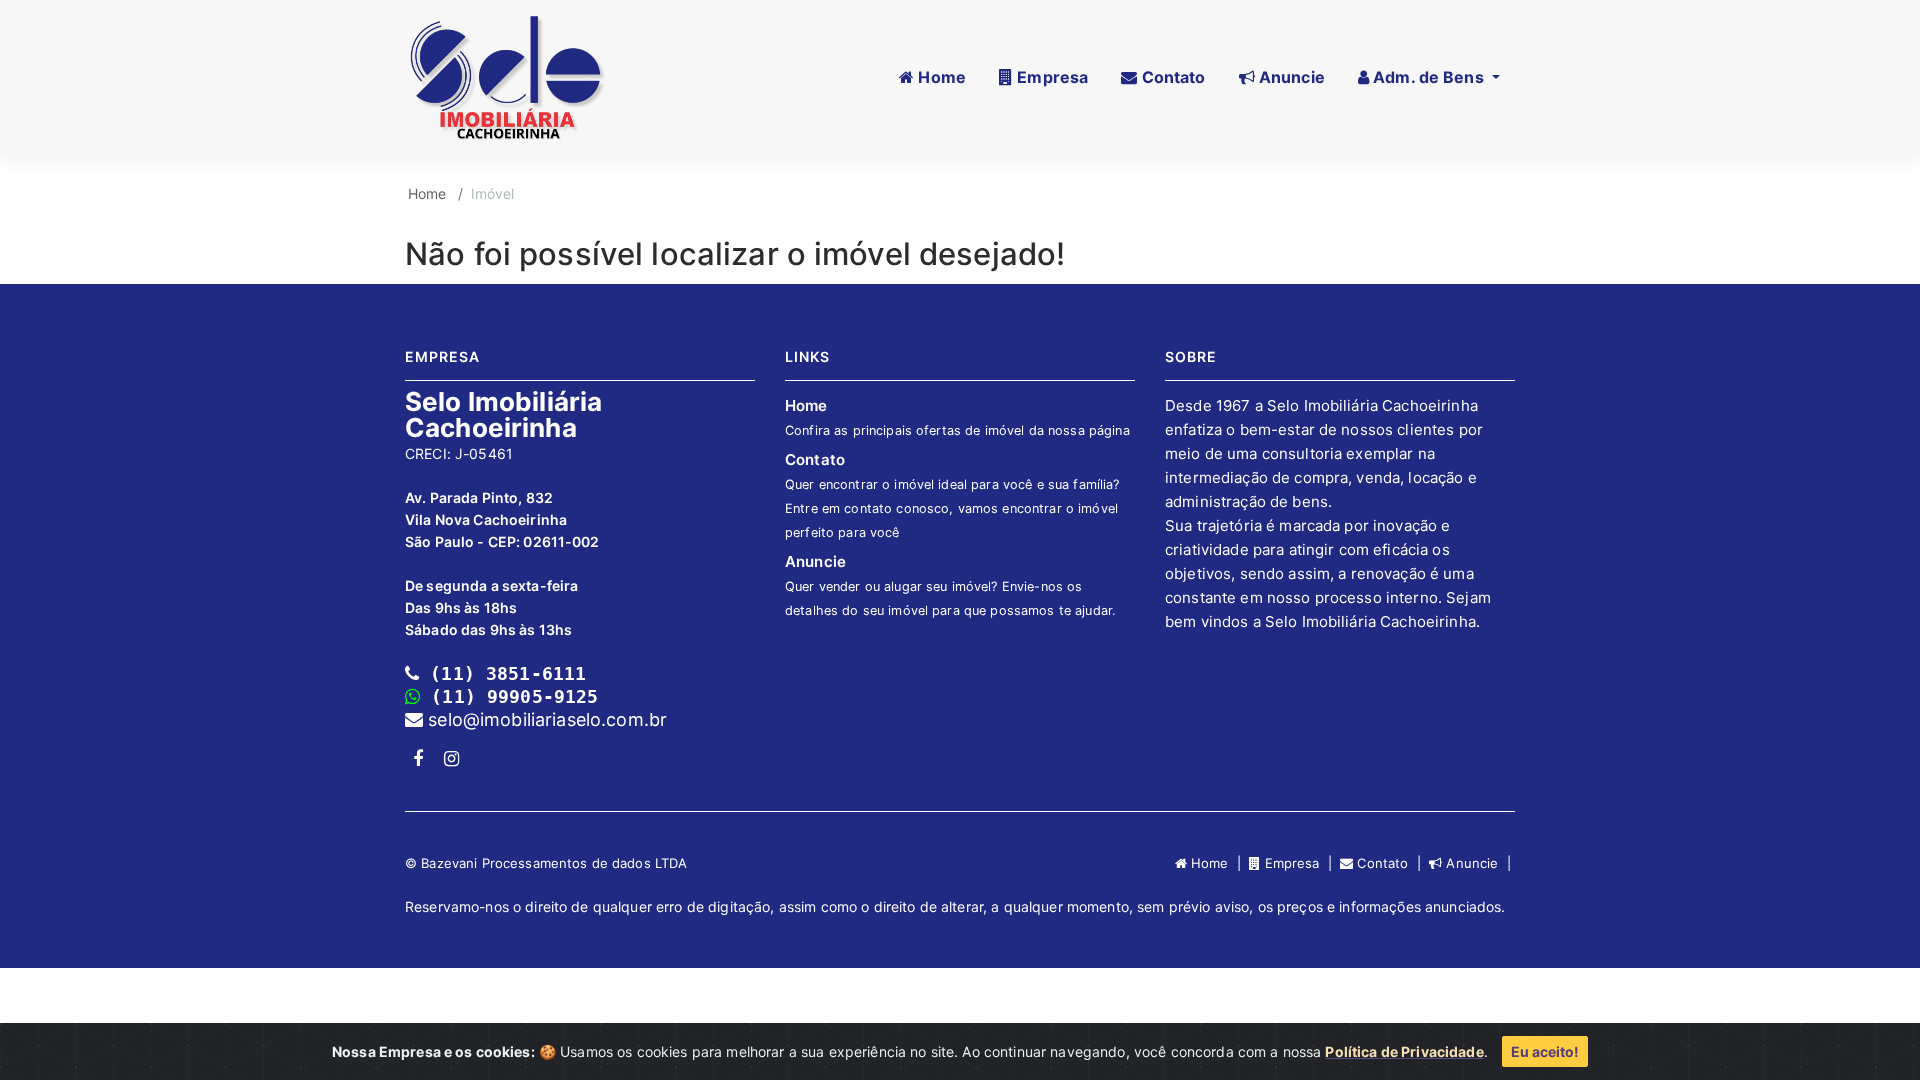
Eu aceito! (1545, 1051)
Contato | (1391, 863)
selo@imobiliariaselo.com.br (545, 719)
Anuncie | (1478, 863)
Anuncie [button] (1290, 77)
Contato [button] (1171, 77)
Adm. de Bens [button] (1428, 77)
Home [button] (940, 77)
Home (427, 193)
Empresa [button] (1050, 77)
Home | (1218, 863)
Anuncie (950, 585)
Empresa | (1300, 863)
